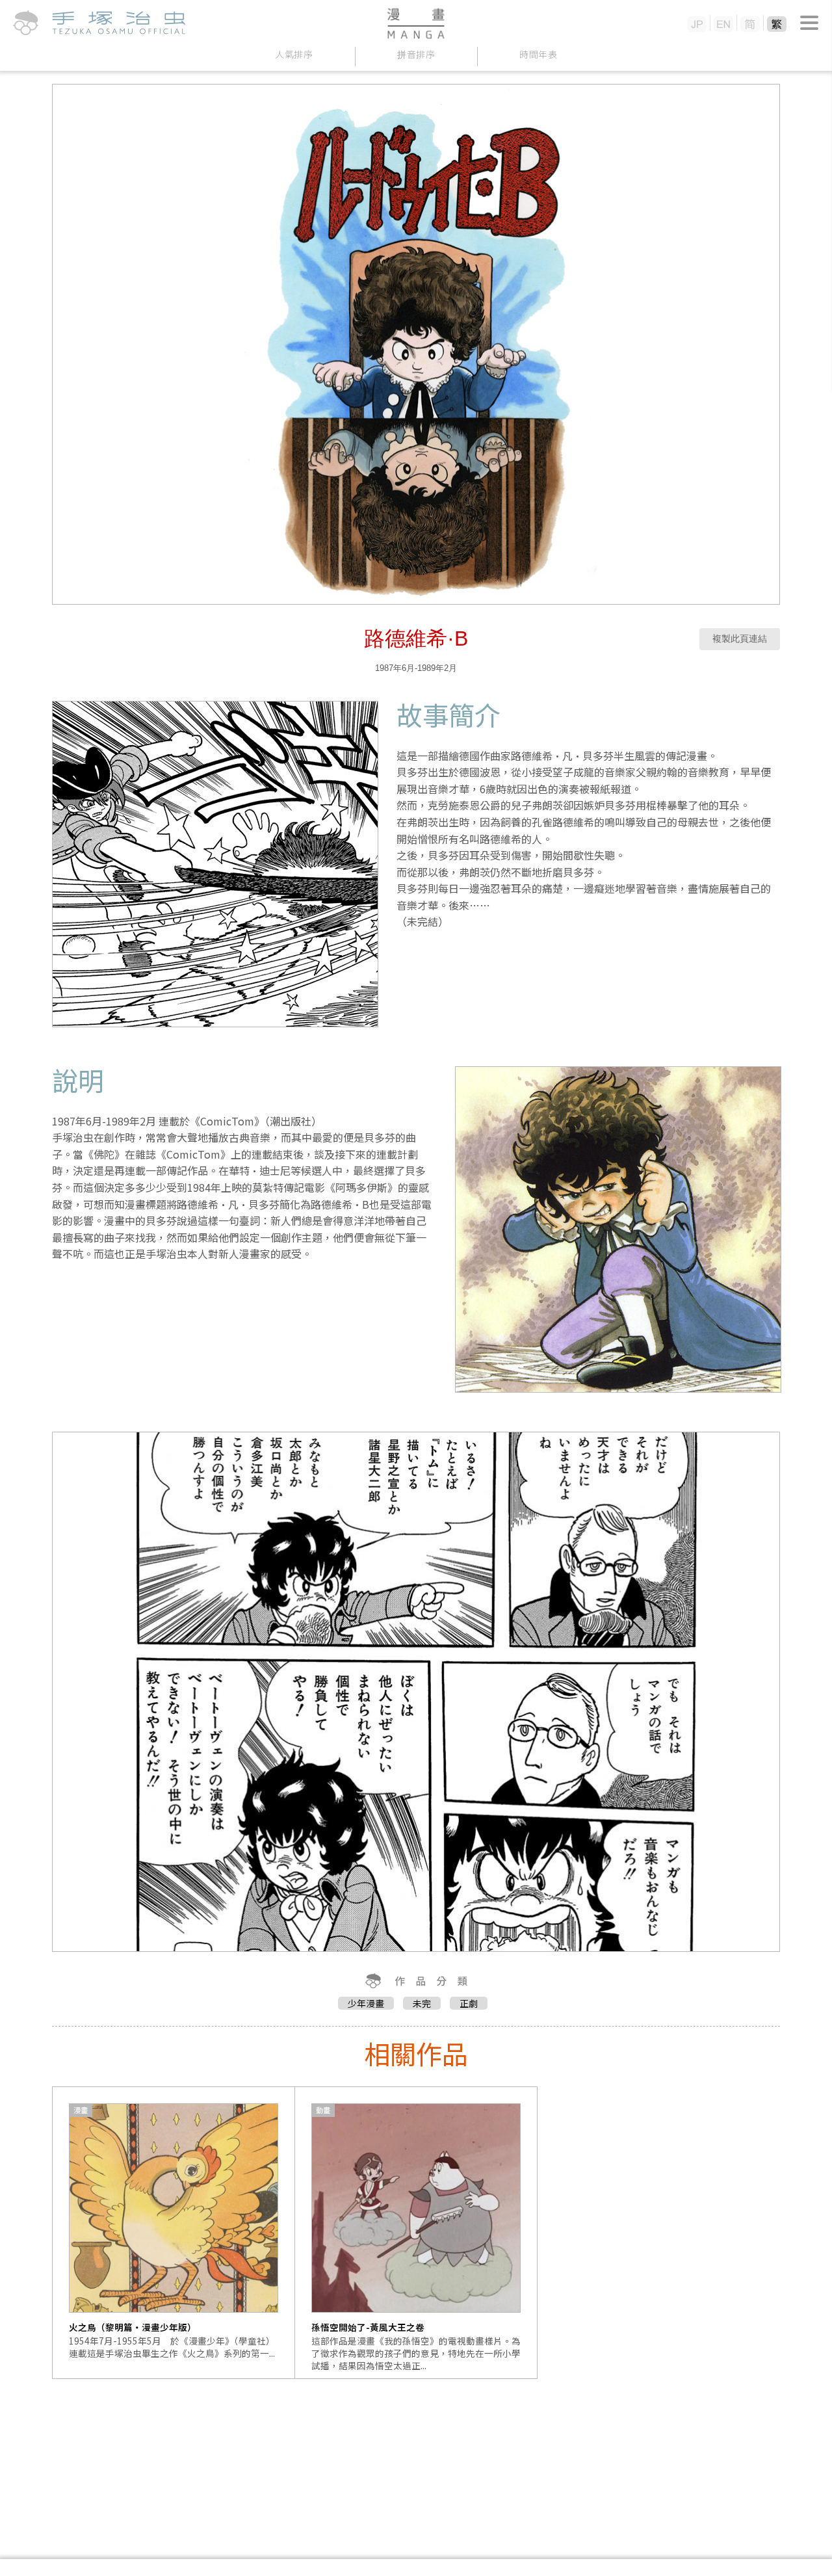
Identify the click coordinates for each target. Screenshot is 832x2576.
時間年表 (539, 54)
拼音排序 (416, 54)
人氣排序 (294, 54)
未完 (422, 2003)
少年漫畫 (366, 2003)
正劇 (469, 2003)
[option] (174, 2233)
